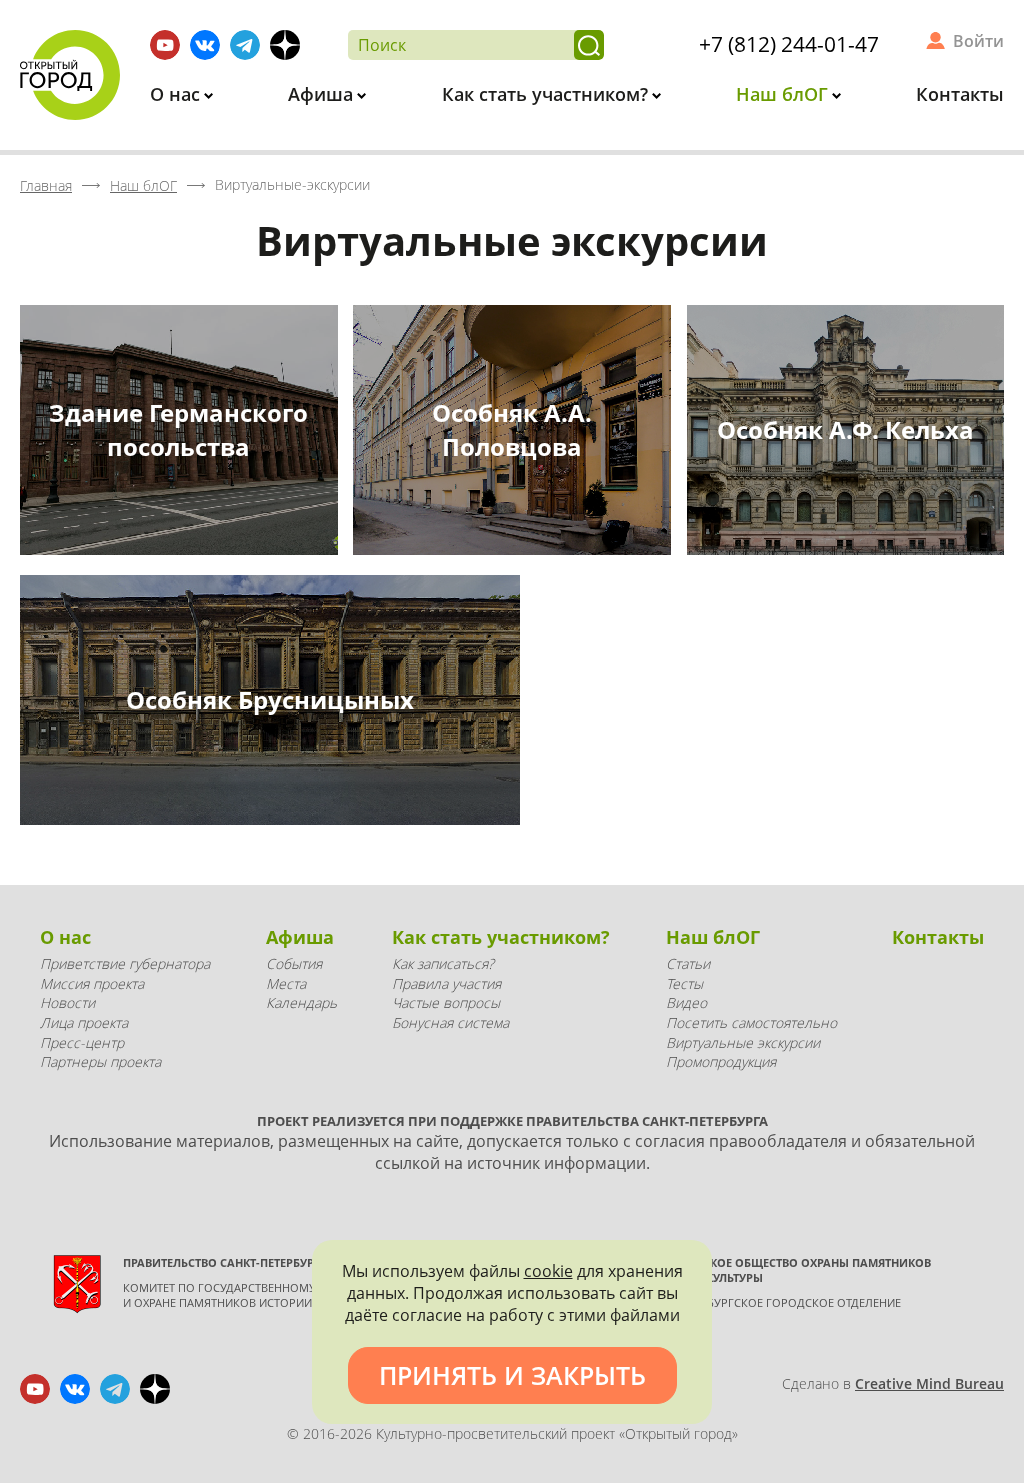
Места (286, 983)
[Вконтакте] (205, 45)
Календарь (301, 1002)
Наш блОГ (784, 94)
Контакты (960, 94)
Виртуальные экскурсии (743, 1042)
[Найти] (589, 45)
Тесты (684, 983)
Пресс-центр (82, 1042)
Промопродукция (721, 1061)
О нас (177, 94)
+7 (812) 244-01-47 (789, 44)
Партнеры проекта (100, 1061)
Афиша (323, 94)
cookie (548, 1271)
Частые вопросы (446, 1002)
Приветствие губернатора (125, 963)
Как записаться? (443, 963)
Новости (67, 1002)
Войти (978, 41)
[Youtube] (165, 45)
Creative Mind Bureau (929, 1383)
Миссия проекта (92, 983)
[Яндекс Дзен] (285, 45)
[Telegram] (245, 45)
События (294, 963)
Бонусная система (450, 1022)
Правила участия (446, 983)
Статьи (688, 963)
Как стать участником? (547, 94)
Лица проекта (84, 1022)
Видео (686, 1002)
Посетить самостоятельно (751, 1022)
